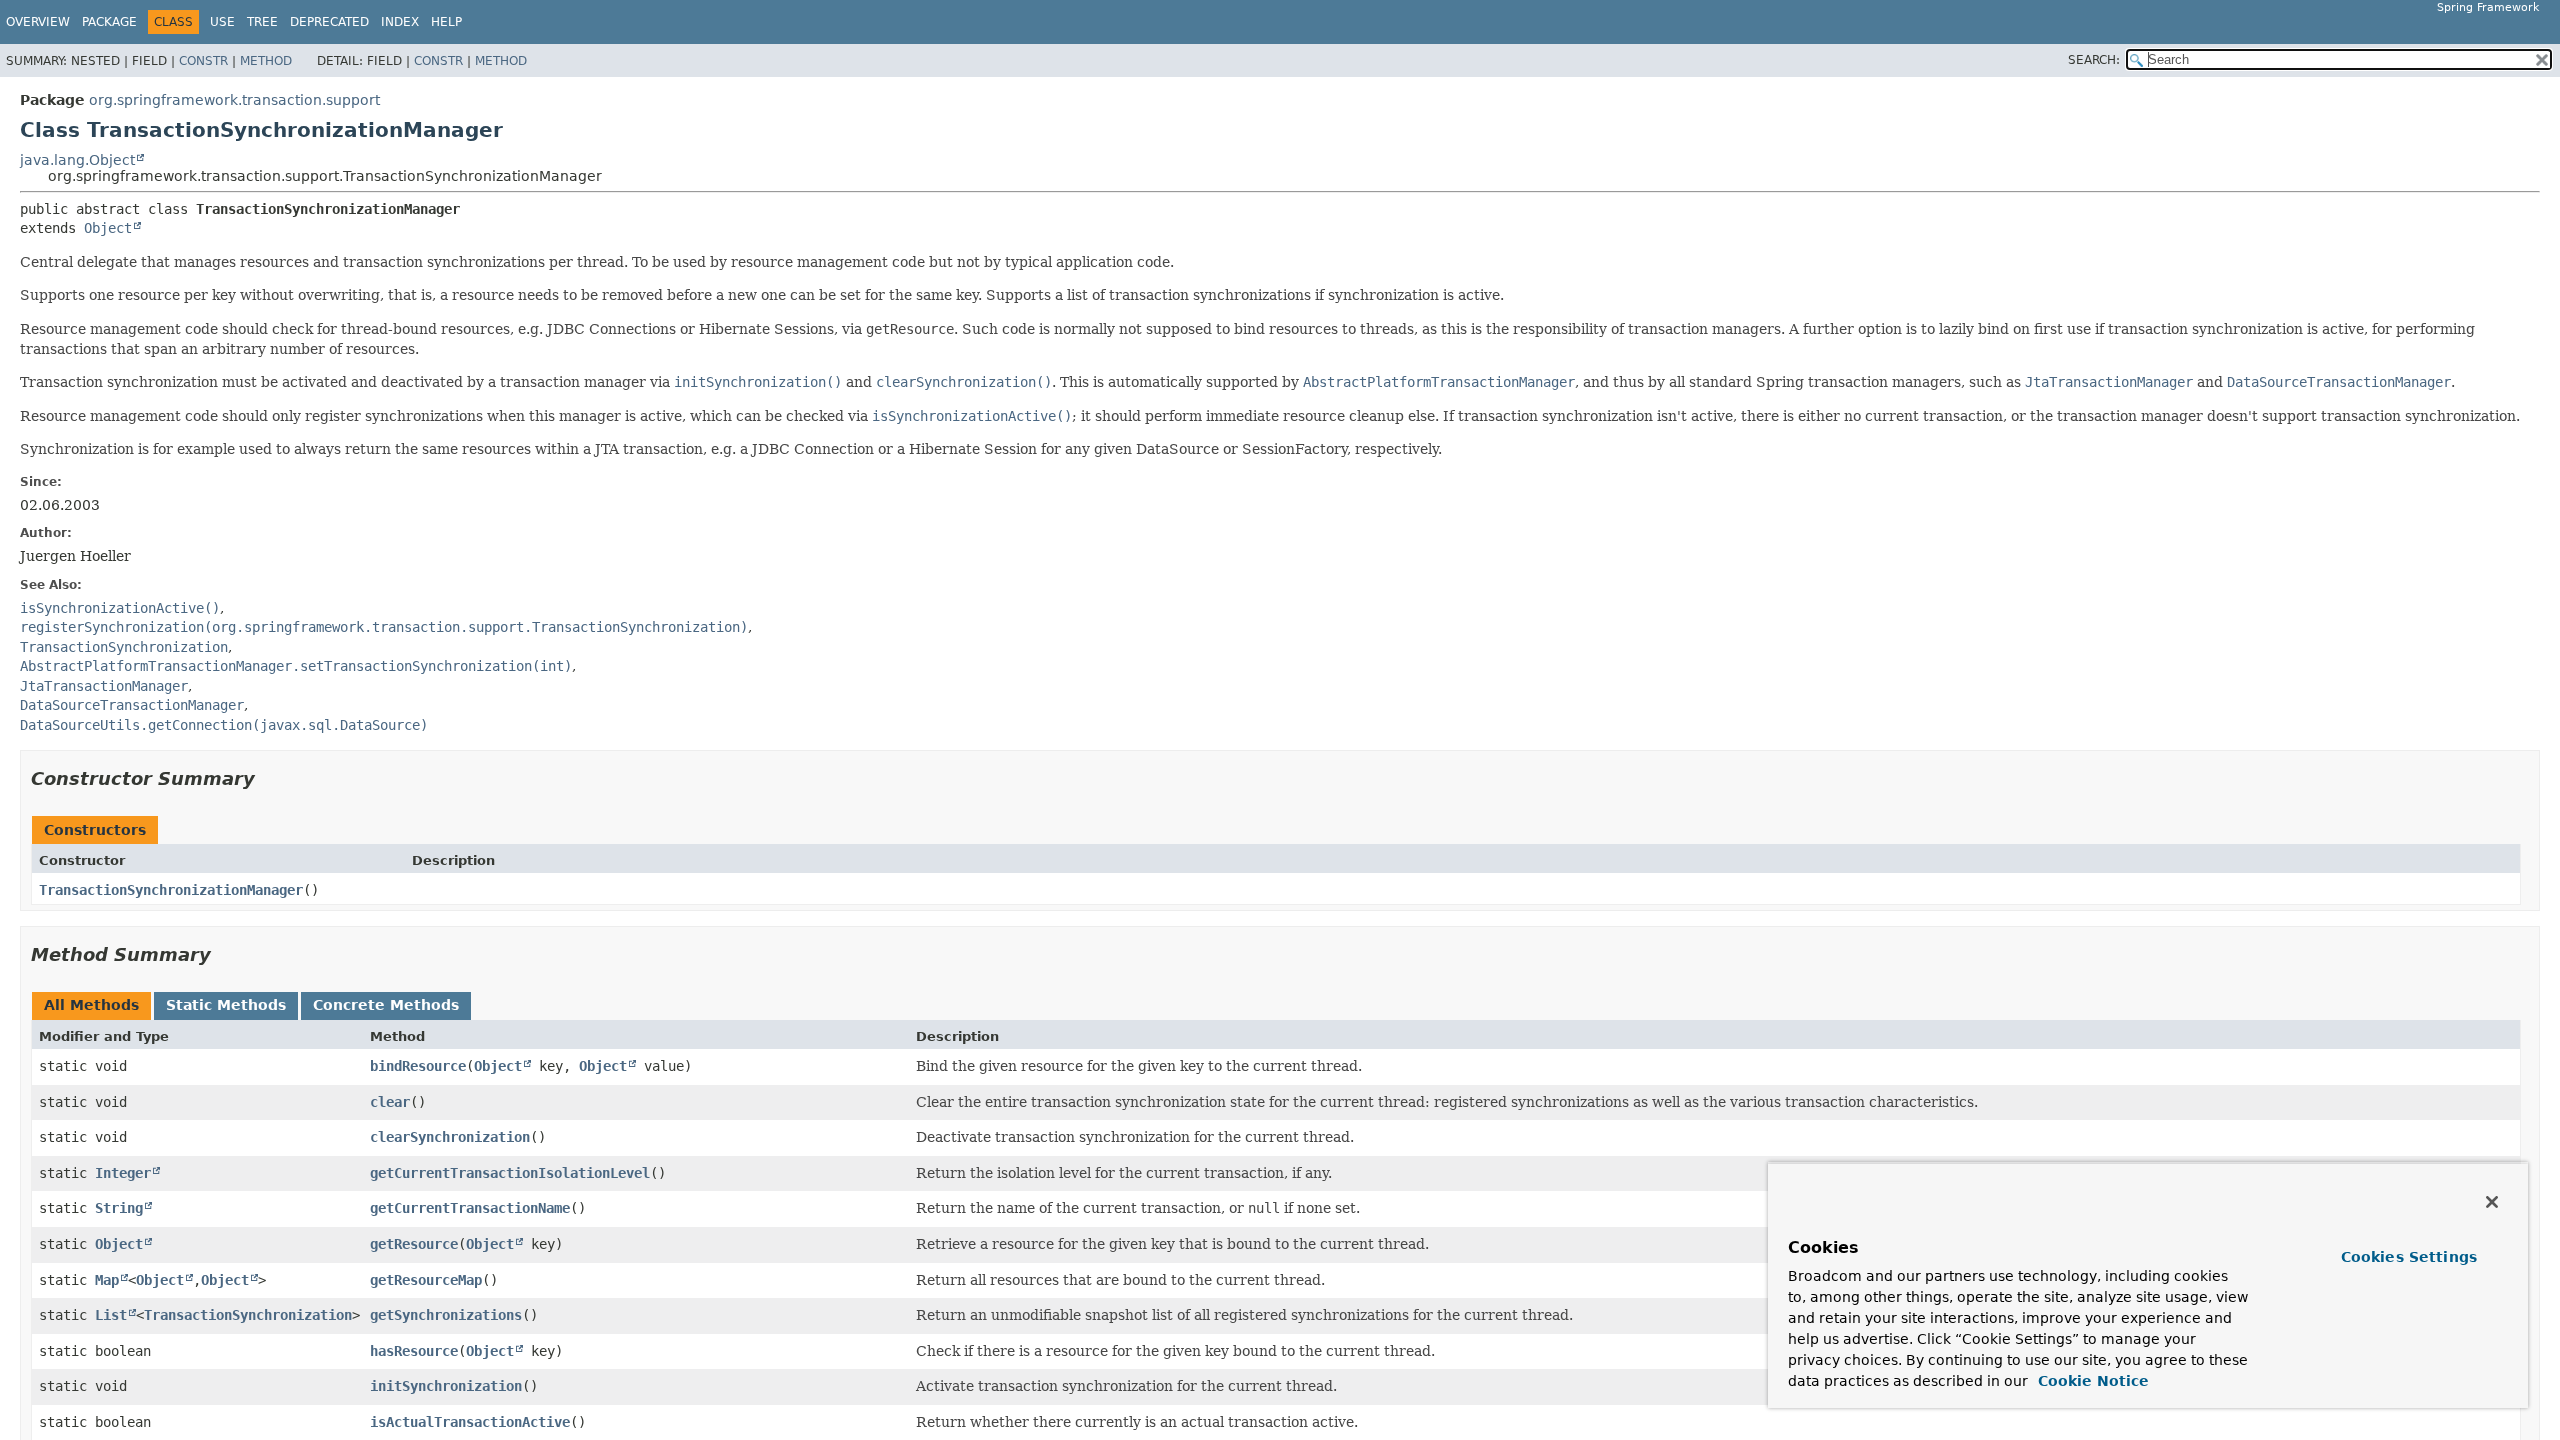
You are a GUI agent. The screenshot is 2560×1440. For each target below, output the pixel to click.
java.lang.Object (77, 160)
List (111, 1315)
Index (400, 22)
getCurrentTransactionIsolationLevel (510, 1173)
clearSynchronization (450, 1137)
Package (109, 22)
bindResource (418, 1066)
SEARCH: (2094, 60)
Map (107, 1280)
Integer (123, 1173)
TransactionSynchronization (248, 1315)
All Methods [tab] (91, 1005)
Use (222, 22)
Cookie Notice (2091, 1381)
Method (266, 61)
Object (108, 228)
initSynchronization (446, 1386)
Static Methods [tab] (226, 1005)
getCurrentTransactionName (470, 1208)
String (119, 1208)
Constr (203, 61)
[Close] (2492, 1202)
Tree (262, 22)
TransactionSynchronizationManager (171, 890)
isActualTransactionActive (470, 1422)
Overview (38, 22)
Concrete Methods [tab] (386, 1005)
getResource (414, 1244)
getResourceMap (426, 1280)
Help (446, 22)
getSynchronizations (446, 1315)
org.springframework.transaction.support (234, 100)
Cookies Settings (2409, 1257)
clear (390, 1102)
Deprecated (329, 22)
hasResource (414, 1351)
